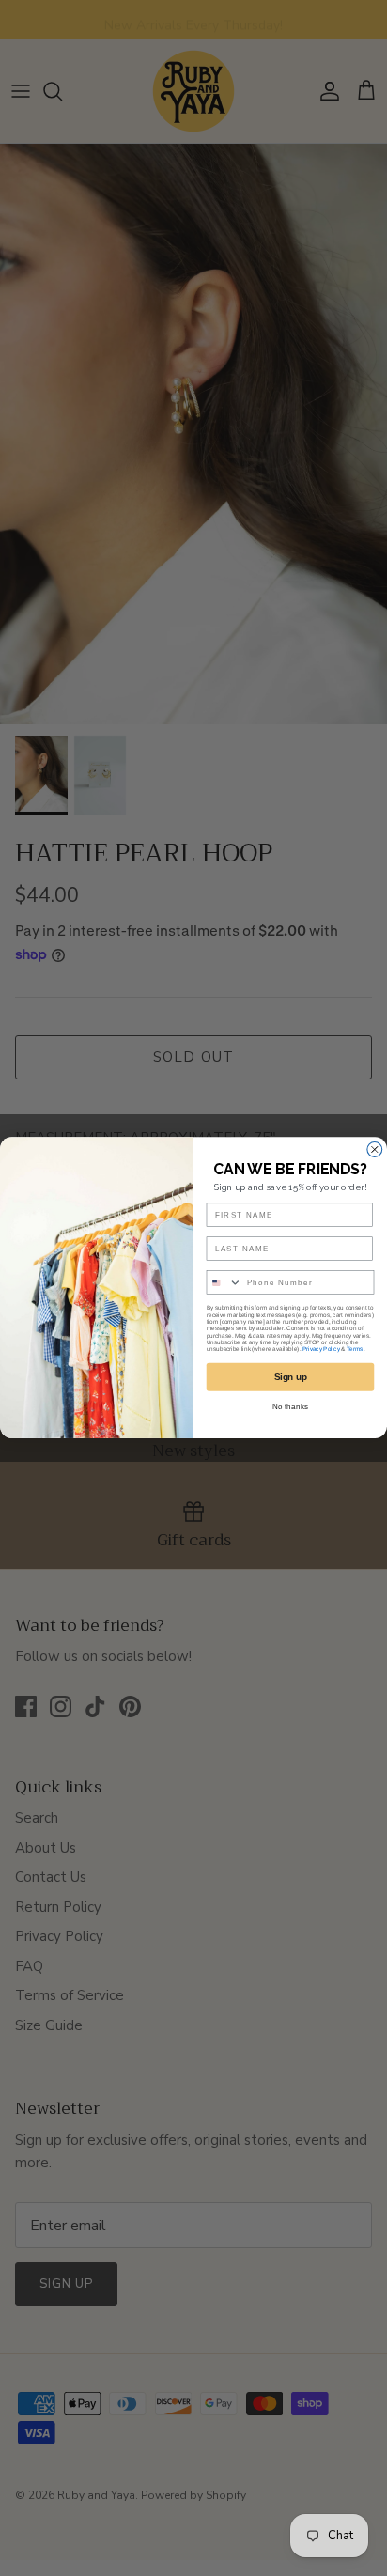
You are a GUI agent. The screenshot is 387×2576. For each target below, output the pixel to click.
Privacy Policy (321, 1350)
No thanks (290, 1407)
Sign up (291, 1378)
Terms (355, 1350)
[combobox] (224, 1282)
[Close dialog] (375, 1150)
